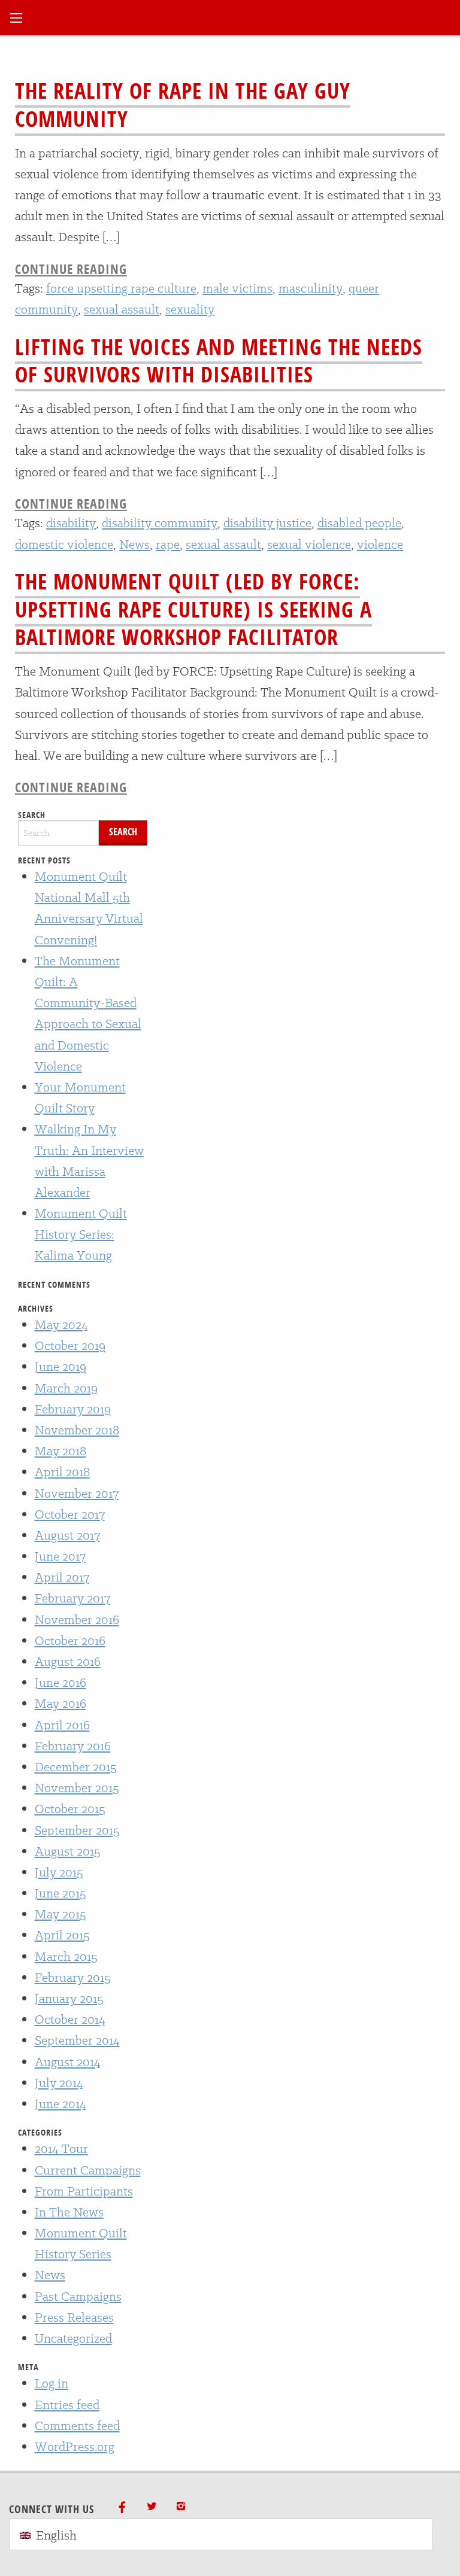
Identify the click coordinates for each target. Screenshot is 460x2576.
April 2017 (62, 1577)
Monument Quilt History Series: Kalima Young (81, 1234)
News (134, 544)
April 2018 (62, 1472)
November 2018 (77, 1430)
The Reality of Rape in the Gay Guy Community (183, 105)
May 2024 (61, 1325)
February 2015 (72, 1977)
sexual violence (309, 544)
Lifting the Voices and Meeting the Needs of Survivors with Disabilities (219, 361)
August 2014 (68, 2062)
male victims (237, 288)
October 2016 (70, 1640)
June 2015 (60, 1893)
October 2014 (70, 2019)
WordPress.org (75, 2446)
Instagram (181, 2506)
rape (168, 544)
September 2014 (77, 2040)
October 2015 (70, 1809)
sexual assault (122, 309)
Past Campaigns (78, 2296)
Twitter (152, 2506)
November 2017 (77, 1493)
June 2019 (60, 1366)
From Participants (84, 2191)
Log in (52, 2383)
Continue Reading (71, 269)
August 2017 (67, 1535)
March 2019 (66, 1388)
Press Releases (74, 2317)
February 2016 (73, 1746)
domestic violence (64, 544)
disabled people (359, 523)
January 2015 (69, 1998)
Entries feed (67, 2405)
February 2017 (72, 1598)
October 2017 (70, 1514)
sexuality (190, 309)
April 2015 (62, 1935)
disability (71, 523)
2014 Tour (61, 2148)
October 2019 (70, 1345)
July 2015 (59, 1872)
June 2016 (60, 1682)
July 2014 (59, 2083)
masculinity (311, 288)
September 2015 (77, 1830)
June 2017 (60, 1556)
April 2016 (62, 1725)
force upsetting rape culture (121, 288)
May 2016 (60, 1703)
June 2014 (60, 2104)
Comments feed (77, 2426)
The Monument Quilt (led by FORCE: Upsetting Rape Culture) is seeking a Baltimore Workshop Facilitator (193, 609)
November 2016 (77, 1619)
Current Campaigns (88, 2170)
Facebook (122, 2506)
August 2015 (67, 1851)
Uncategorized (73, 2338)
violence (380, 544)
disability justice (267, 523)
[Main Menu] (16, 18)
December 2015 (75, 1767)
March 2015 (66, 1956)
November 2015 (77, 1788)
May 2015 (60, 1914)
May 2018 (60, 1451)
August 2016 (68, 1661)
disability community (160, 523)
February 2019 (73, 1409)
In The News (69, 2212)
